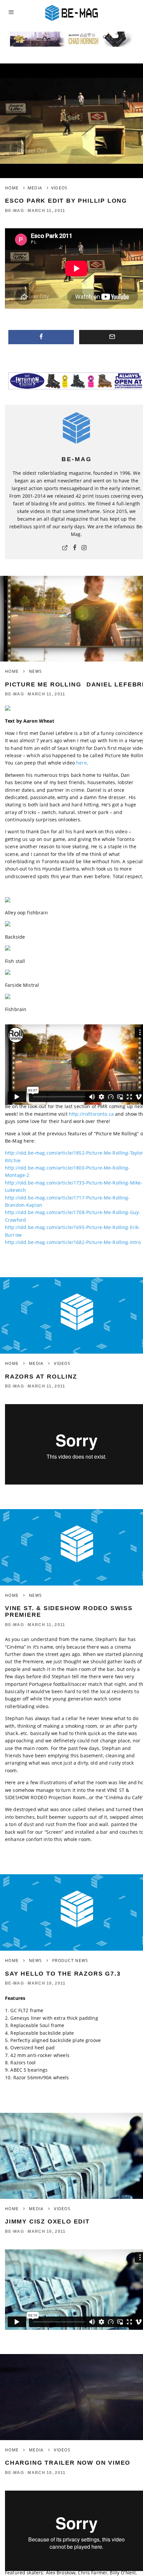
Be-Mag (14, 211)
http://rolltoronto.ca (91, 1114)
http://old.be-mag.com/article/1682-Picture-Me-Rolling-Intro (73, 1242)
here (81, 763)
